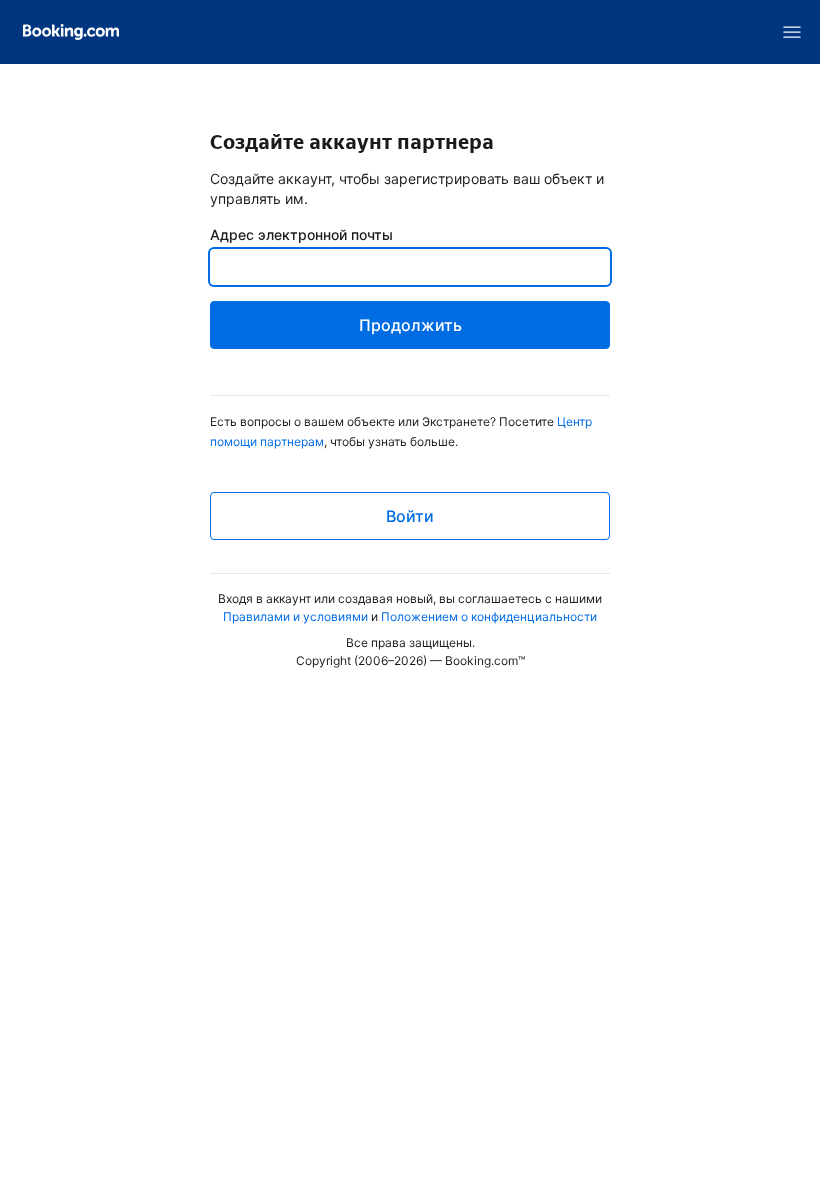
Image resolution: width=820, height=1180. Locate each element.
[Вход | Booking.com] (71, 32)
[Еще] (792, 32)
